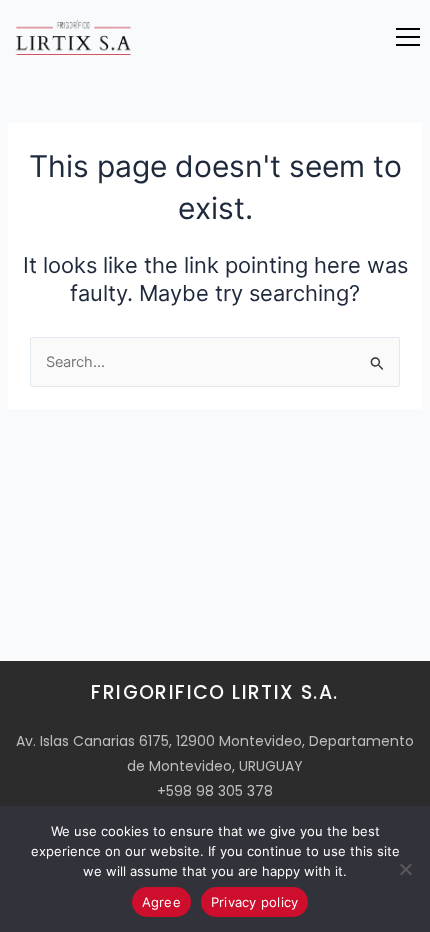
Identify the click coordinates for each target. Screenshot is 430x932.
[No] (405, 869)
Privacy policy (255, 902)
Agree (161, 902)
